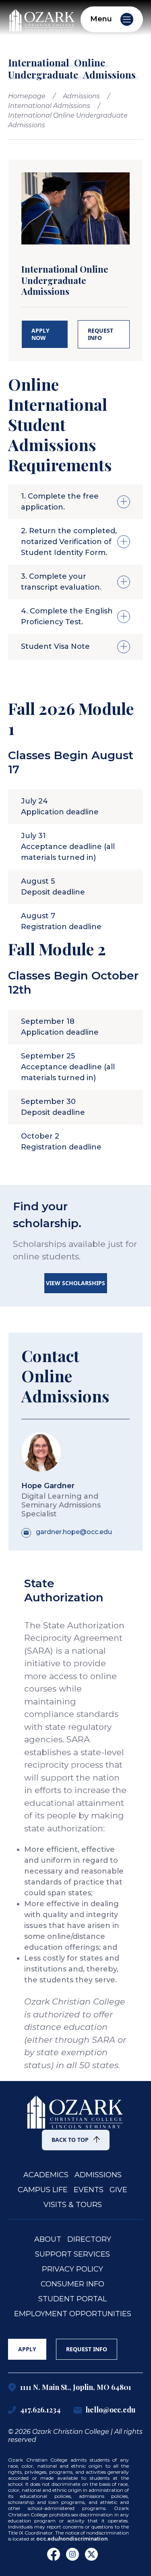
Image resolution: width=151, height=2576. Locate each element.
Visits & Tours (73, 2205)
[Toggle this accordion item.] (124, 502)
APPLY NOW (40, 334)
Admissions (81, 96)
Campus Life (43, 2190)
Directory (89, 2240)
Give (118, 2190)
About (48, 2240)
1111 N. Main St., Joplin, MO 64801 (76, 2388)
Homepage (27, 96)
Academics (46, 2175)
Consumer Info (72, 2284)
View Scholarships (75, 1283)
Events (89, 2190)
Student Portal (72, 2299)
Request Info (87, 2349)
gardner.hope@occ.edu (74, 1532)
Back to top (70, 2140)
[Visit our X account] (91, 2554)
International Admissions (49, 106)
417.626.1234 (40, 2410)
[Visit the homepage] (42, 19)
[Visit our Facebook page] (54, 2554)
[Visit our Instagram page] (72, 2554)
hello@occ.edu (111, 2410)
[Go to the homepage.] (76, 2107)
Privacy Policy (72, 2269)
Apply (27, 2349)
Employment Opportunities (73, 2314)
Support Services (72, 2254)
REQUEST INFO (100, 334)
